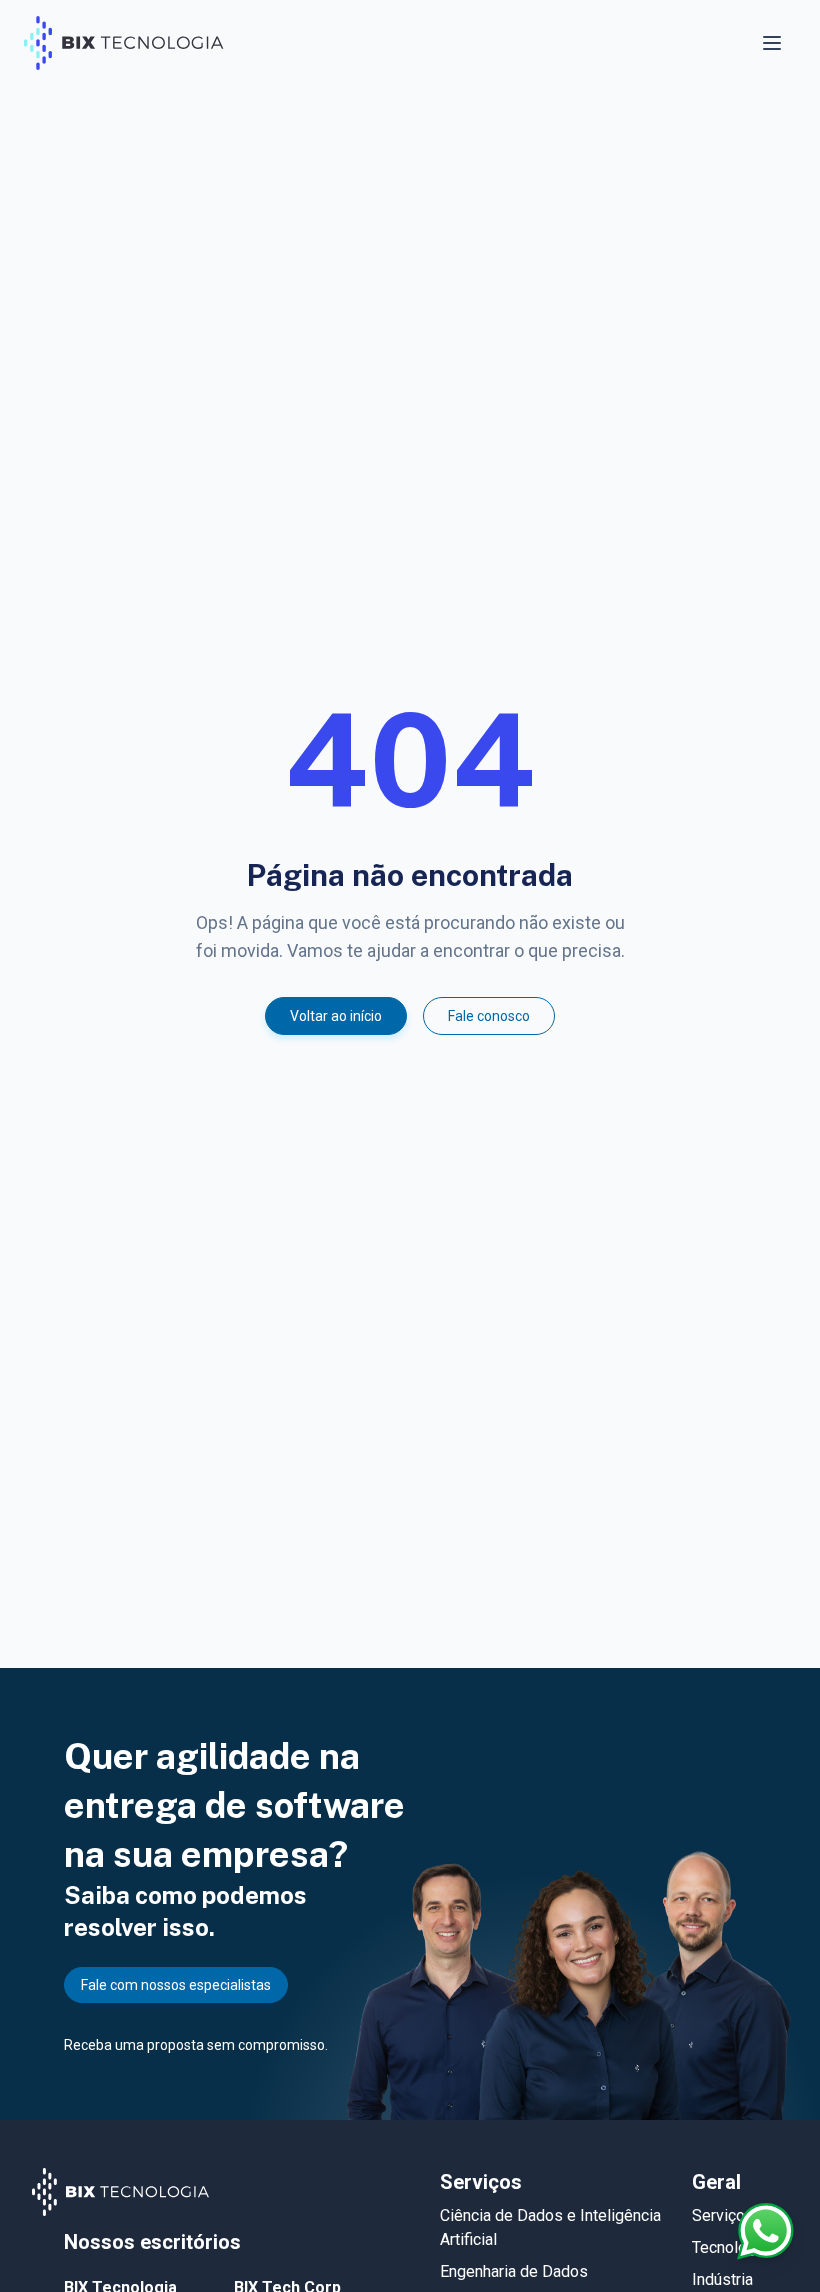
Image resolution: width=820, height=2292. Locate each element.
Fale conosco (489, 1016)
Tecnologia (730, 2247)
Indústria (722, 2279)
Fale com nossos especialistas (176, 1985)
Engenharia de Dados (514, 2271)
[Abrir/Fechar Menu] (774, 43)
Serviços (723, 2215)
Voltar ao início (336, 1016)
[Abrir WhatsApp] (766, 2231)
